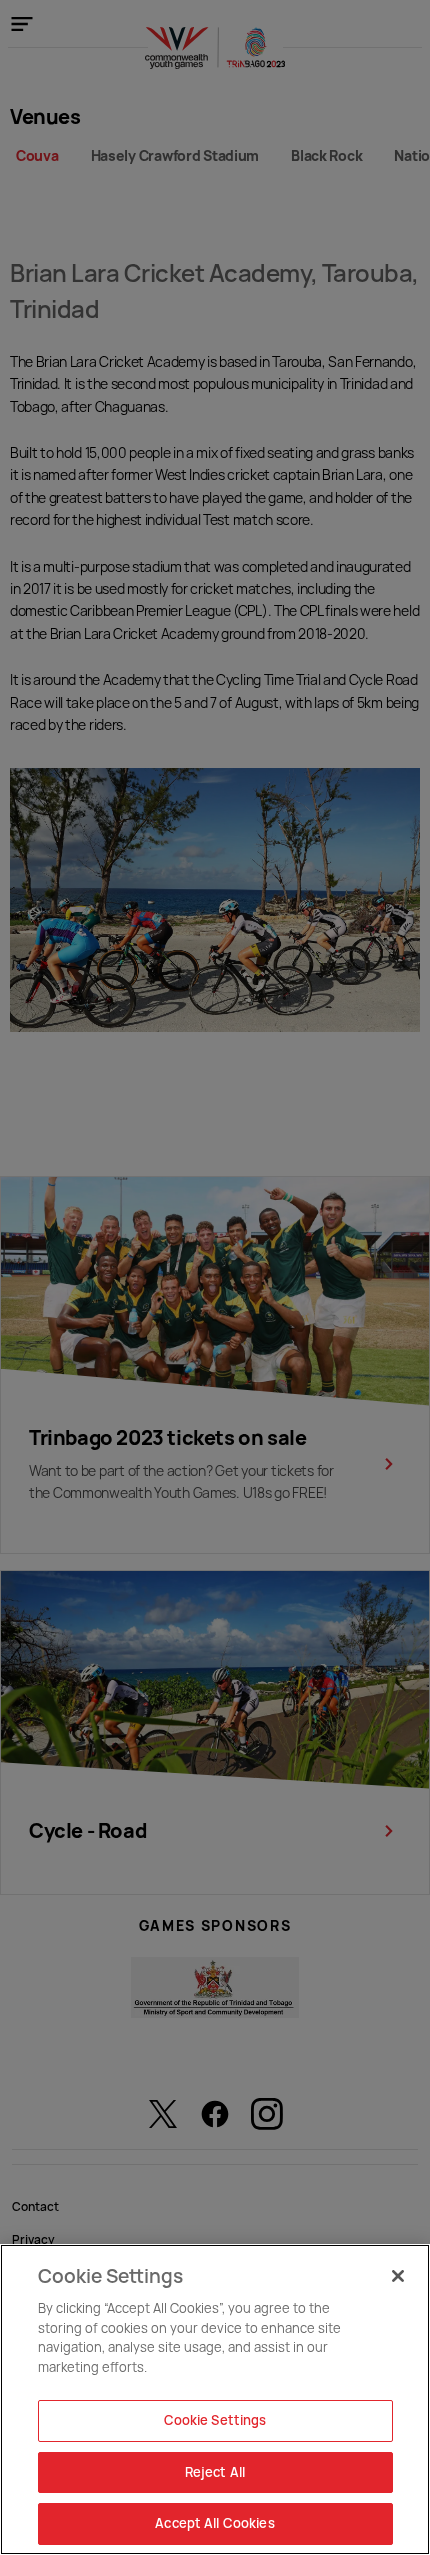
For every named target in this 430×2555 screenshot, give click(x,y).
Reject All (215, 2472)
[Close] (398, 2276)
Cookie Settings (215, 2420)
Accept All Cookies (214, 2523)
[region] (215, 2399)
